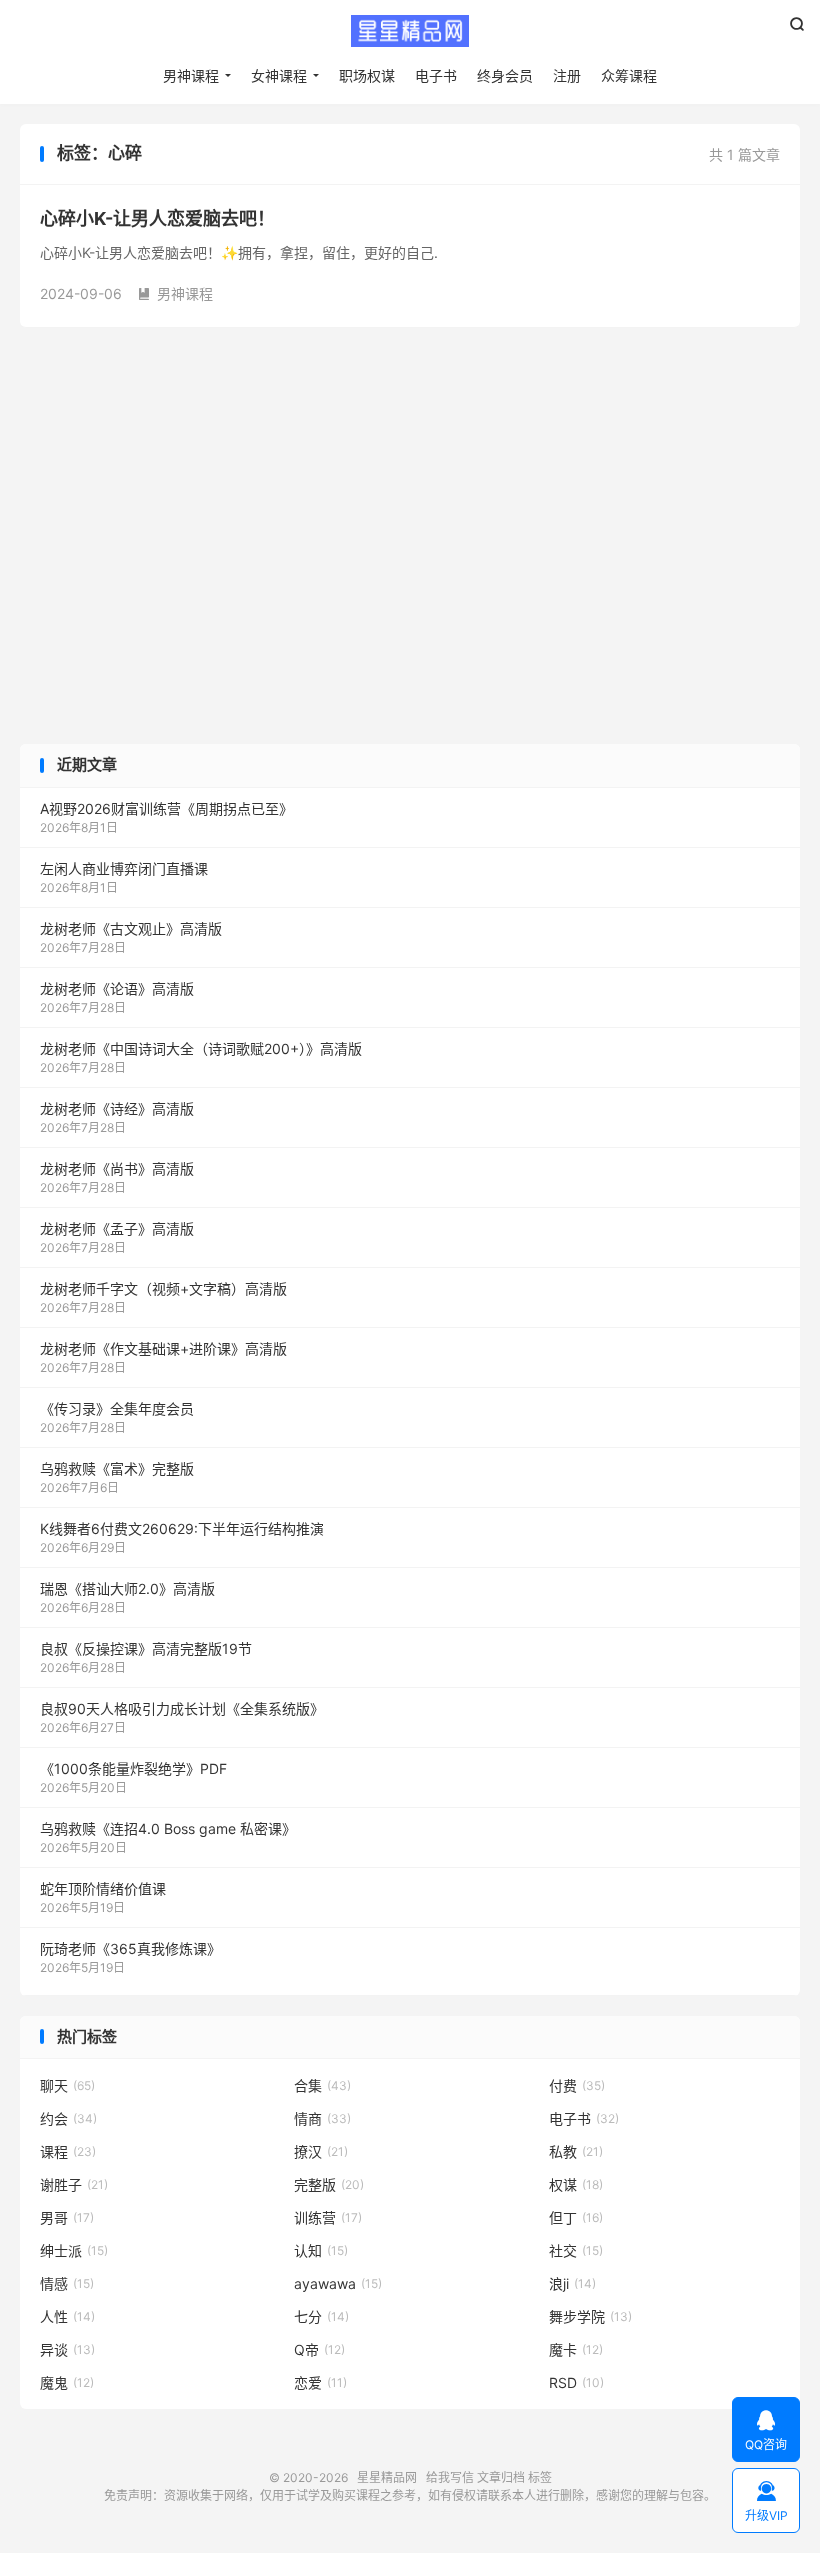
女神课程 (279, 75)
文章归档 (501, 2477)
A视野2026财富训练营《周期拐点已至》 (166, 808)
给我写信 (450, 2477)
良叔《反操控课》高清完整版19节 (146, 1648)
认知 (321, 2250)
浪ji (572, 2283)
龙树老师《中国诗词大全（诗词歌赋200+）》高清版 (201, 1048)
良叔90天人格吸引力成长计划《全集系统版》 (182, 1708)
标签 (540, 2477)
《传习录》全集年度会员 (117, 1408)
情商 (322, 2118)
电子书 (436, 75)
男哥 (67, 2217)
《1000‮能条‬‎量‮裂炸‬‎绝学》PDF (133, 1768)
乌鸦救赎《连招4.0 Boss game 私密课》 (168, 1828)
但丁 (576, 2217)
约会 (68, 2118)
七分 (321, 2316)
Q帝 (319, 2349)
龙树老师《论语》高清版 (117, 988)
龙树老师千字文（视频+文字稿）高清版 (163, 1288)
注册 (567, 75)
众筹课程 (629, 75)
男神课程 (191, 75)
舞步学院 (590, 2316)
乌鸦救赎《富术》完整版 (117, 1468)
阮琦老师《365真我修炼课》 (130, 1948)
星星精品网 (410, 31)
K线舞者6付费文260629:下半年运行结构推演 (182, 1528)
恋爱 (320, 2382)
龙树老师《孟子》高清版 (117, 1228)
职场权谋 (367, 75)
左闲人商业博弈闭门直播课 (124, 868)
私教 (576, 2151)
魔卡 (576, 2349)
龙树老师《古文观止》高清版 (131, 928)
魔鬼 (67, 2382)
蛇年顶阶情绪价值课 (103, 1888)
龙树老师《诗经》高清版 (117, 1108)
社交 (576, 2250)
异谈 (67, 2349)
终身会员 (505, 75)
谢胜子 (74, 2184)
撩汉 (321, 2151)
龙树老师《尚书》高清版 (117, 1168)
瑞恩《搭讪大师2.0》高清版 (127, 1588)
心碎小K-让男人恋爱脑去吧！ (157, 218)
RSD (576, 2382)
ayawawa (338, 2283)
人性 (67, 2316)
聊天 (67, 2085)
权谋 (576, 2184)
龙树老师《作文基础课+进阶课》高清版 (163, 1348)
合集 (322, 2085)
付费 (577, 2085)
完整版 (329, 2184)
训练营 (328, 2217)
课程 (68, 2151)
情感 (67, 2283)
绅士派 (74, 2250)
